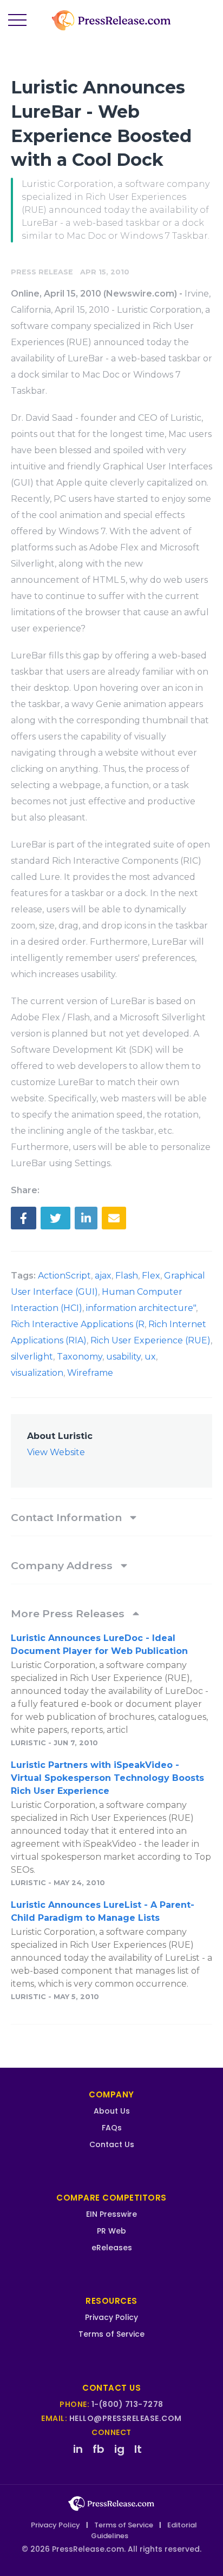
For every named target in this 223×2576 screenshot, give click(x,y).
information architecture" (141, 1308)
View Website (56, 1452)
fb (99, 2449)
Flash (127, 1276)
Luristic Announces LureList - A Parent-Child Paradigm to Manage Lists (103, 1911)
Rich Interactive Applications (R (78, 1324)
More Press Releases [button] (69, 1613)
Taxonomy (80, 1357)
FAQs (112, 2128)
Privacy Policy (111, 2317)
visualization (37, 1373)
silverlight (32, 1357)
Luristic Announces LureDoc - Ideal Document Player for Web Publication (99, 1645)
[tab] (111, 1517)
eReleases (112, 2248)
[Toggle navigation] (17, 21)
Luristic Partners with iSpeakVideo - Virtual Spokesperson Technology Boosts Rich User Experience (107, 1778)
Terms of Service (111, 2334)
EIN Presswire (111, 2214)
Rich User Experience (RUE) (150, 1340)
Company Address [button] (63, 1565)
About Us (112, 2111)
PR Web (111, 2231)
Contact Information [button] (68, 1517)
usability (123, 1357)
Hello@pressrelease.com (126, 2418)
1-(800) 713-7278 (127, 2404)
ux (150, 1357)
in (78, 2449)
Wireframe (90, 1373)
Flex (151, 1276)
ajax (103, 1276)
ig (119, 2449)
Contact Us (112, 2144)
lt (138, 2449)
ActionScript (64, 1276)
